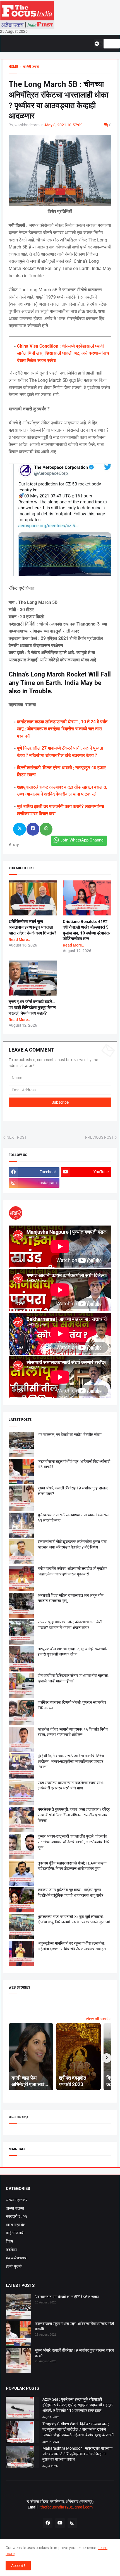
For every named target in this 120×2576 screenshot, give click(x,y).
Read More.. (19, 940)
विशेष (9, 2241)
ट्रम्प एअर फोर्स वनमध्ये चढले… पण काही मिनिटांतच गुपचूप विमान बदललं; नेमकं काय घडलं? (32, 1007)
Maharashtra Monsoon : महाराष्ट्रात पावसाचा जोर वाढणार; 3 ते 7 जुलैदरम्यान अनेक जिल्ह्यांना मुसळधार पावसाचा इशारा (77, 2454)
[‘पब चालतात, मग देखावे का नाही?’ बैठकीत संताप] (18, 2308)
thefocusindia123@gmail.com (66, 2507)
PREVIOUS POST (99, 1137)
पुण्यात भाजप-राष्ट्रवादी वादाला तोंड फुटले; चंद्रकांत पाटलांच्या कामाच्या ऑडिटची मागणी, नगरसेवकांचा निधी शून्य (74, 1842)
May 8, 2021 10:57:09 (64, 125)
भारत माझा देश (16, 2225)
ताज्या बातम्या (15, 2208)
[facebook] (48, 2523)
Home (13, 67)
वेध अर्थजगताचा (17, 2258)
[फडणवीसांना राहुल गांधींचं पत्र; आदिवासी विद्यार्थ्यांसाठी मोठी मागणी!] (18, 2335)
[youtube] (60, 2523)
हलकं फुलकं (14, 2266)
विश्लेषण (12, 2250)
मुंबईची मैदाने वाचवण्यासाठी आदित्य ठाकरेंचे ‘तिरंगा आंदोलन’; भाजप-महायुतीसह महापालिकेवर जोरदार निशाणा (71, 1761)
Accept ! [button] (18, 2566)
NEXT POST (16, 1137)
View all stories (99, 2019)
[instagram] (72, 2523)
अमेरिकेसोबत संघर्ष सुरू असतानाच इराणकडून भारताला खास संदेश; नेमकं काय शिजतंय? (32, 927)
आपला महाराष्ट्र (17, 2200)
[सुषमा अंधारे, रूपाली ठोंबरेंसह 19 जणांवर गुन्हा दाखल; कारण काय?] (18, 2361)
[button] (99, 44)
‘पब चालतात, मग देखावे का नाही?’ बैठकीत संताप (70, 1435)
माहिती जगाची (15, 2233)
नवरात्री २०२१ (16, 2216)
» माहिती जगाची (29, 67)
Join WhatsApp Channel (82, 840)
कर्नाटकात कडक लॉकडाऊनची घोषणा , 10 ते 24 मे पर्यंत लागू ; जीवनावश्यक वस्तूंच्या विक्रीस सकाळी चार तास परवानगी (62, 729)
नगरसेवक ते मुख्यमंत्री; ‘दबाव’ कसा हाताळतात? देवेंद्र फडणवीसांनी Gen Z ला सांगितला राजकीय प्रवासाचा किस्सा (74, 1815)
